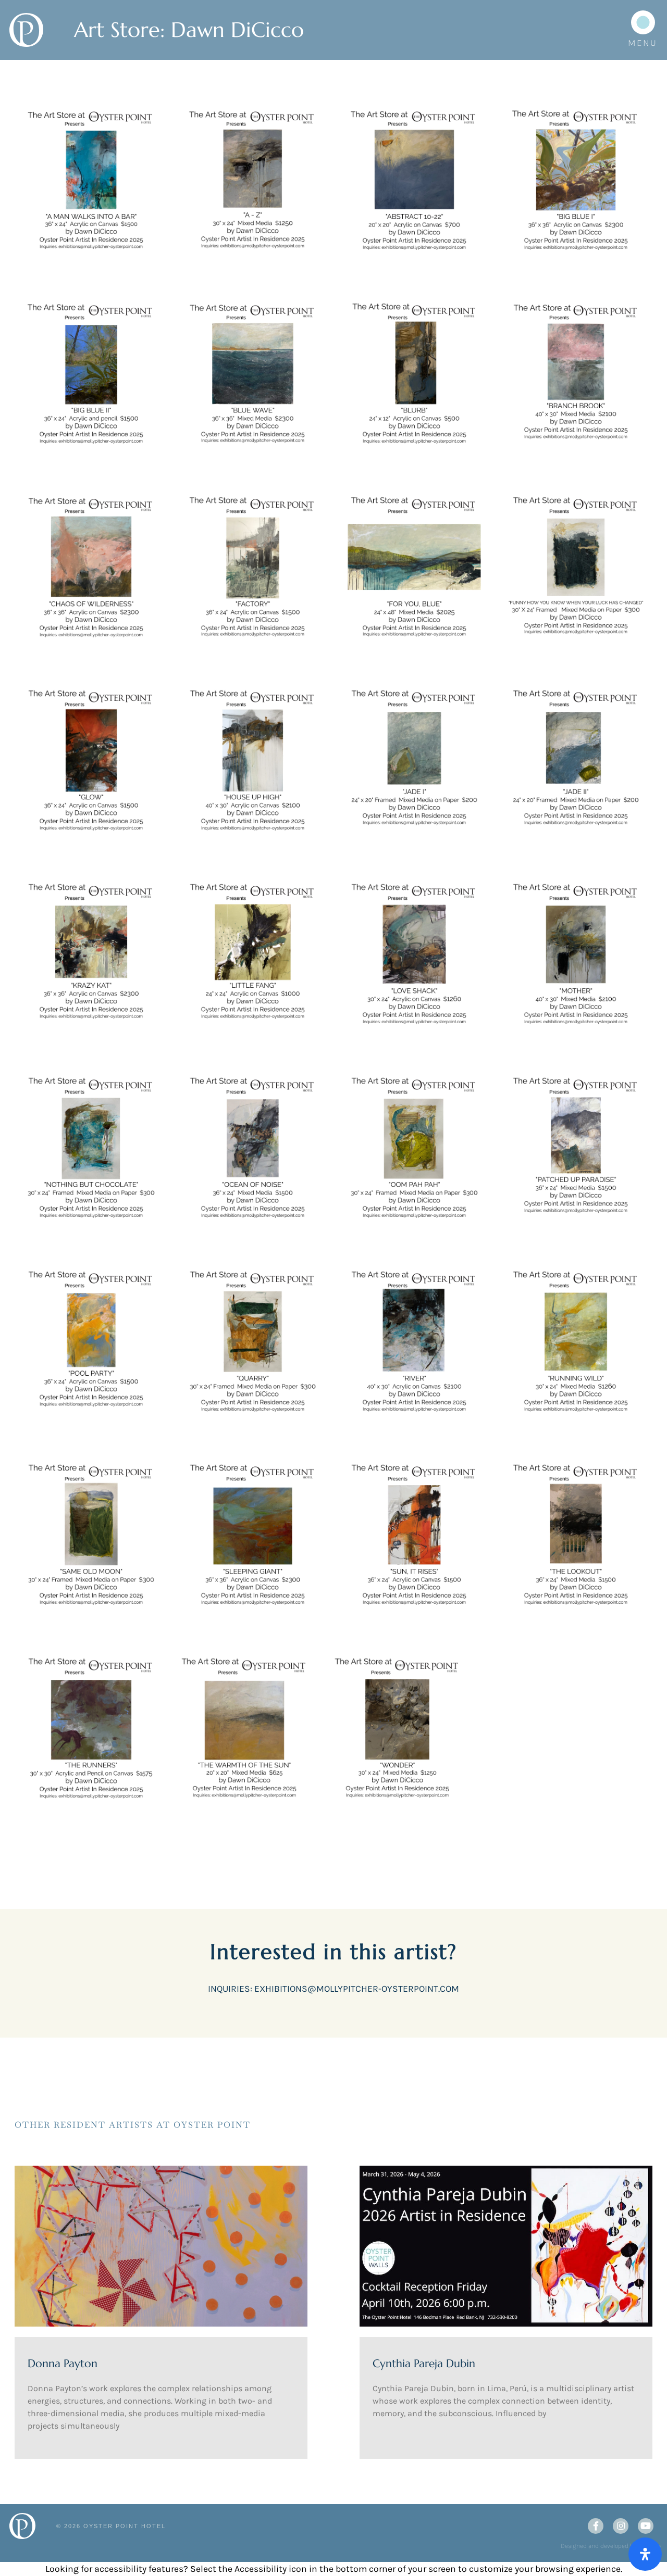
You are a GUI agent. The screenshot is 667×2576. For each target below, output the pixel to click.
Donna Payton (63, 2364)
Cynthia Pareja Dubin (424, 2364)
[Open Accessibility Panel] (645, 2554)
